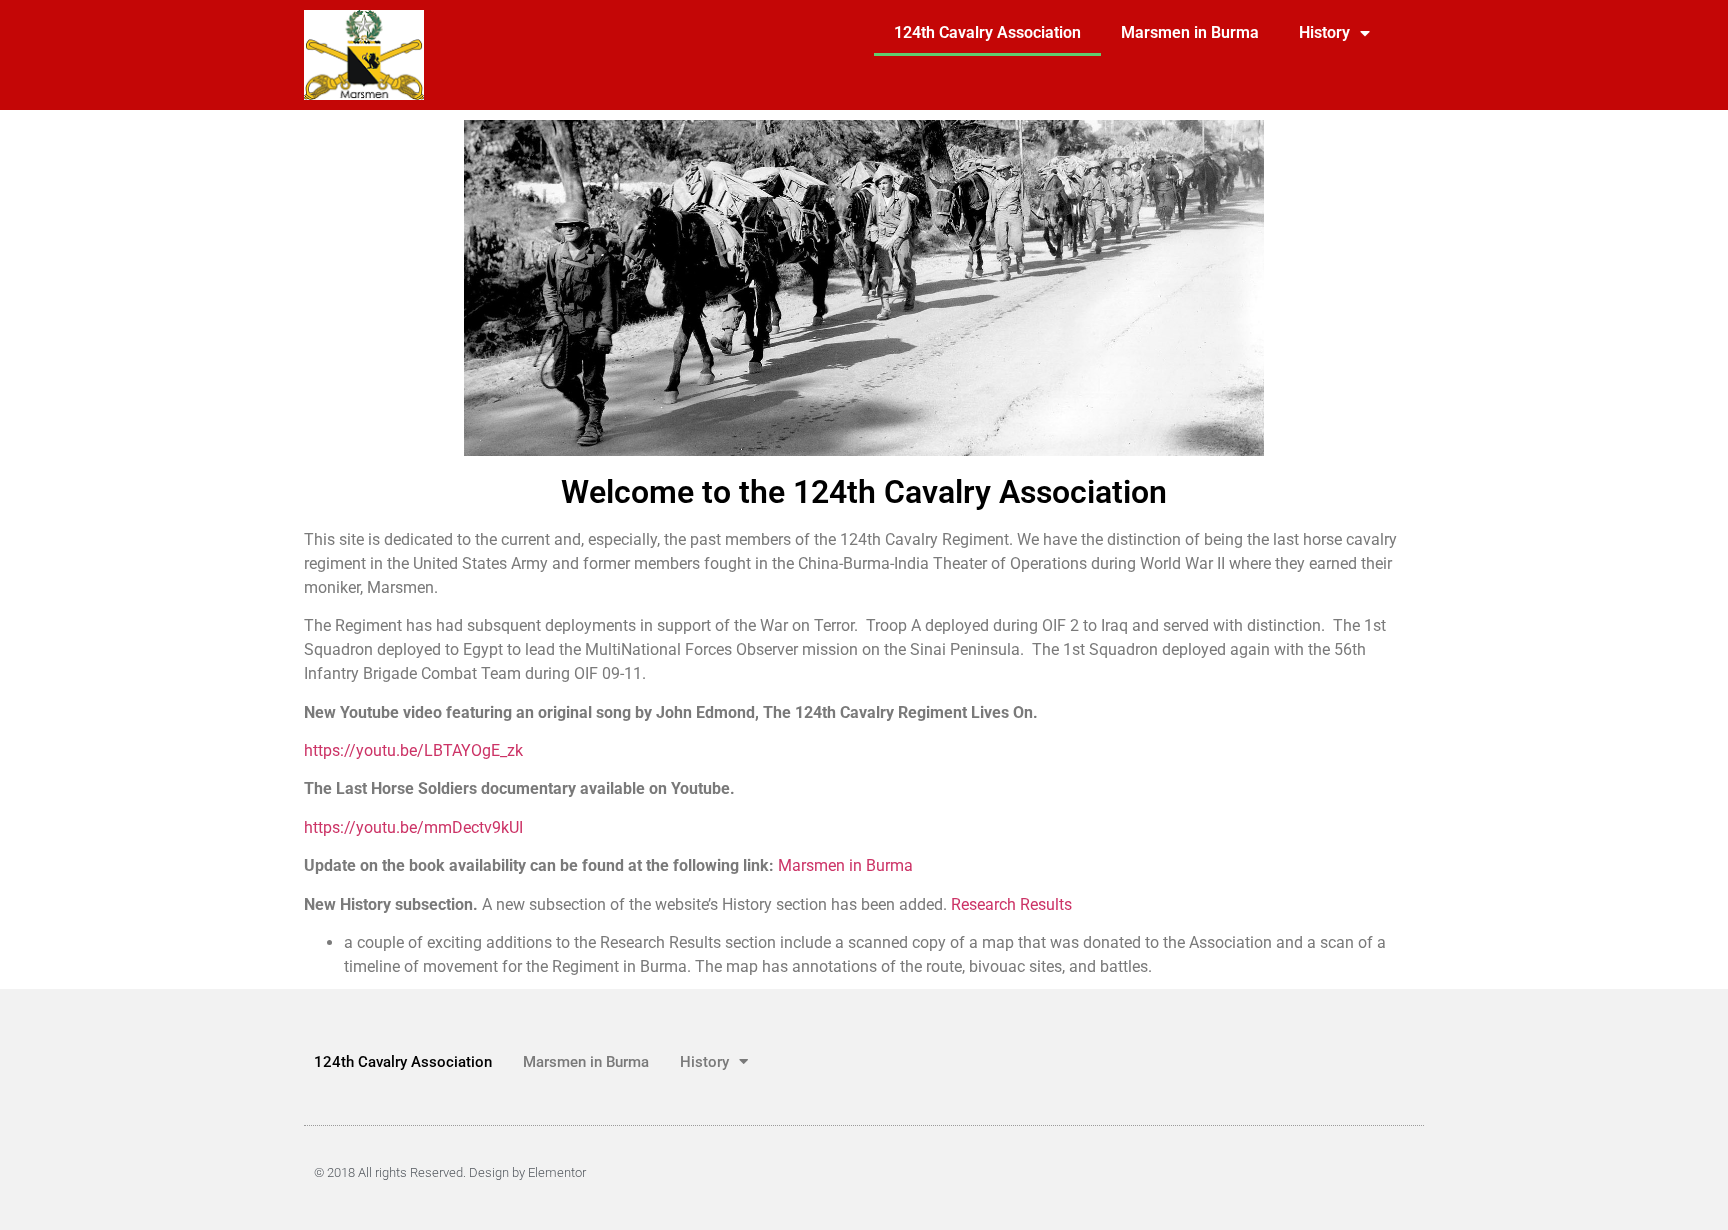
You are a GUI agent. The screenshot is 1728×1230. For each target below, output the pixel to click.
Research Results (1011, 904)
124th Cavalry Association (987, 32)
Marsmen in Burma (1190, 32)
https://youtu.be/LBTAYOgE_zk (413, 750)
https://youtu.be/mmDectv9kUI (413, 827)
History (1324, 32)
